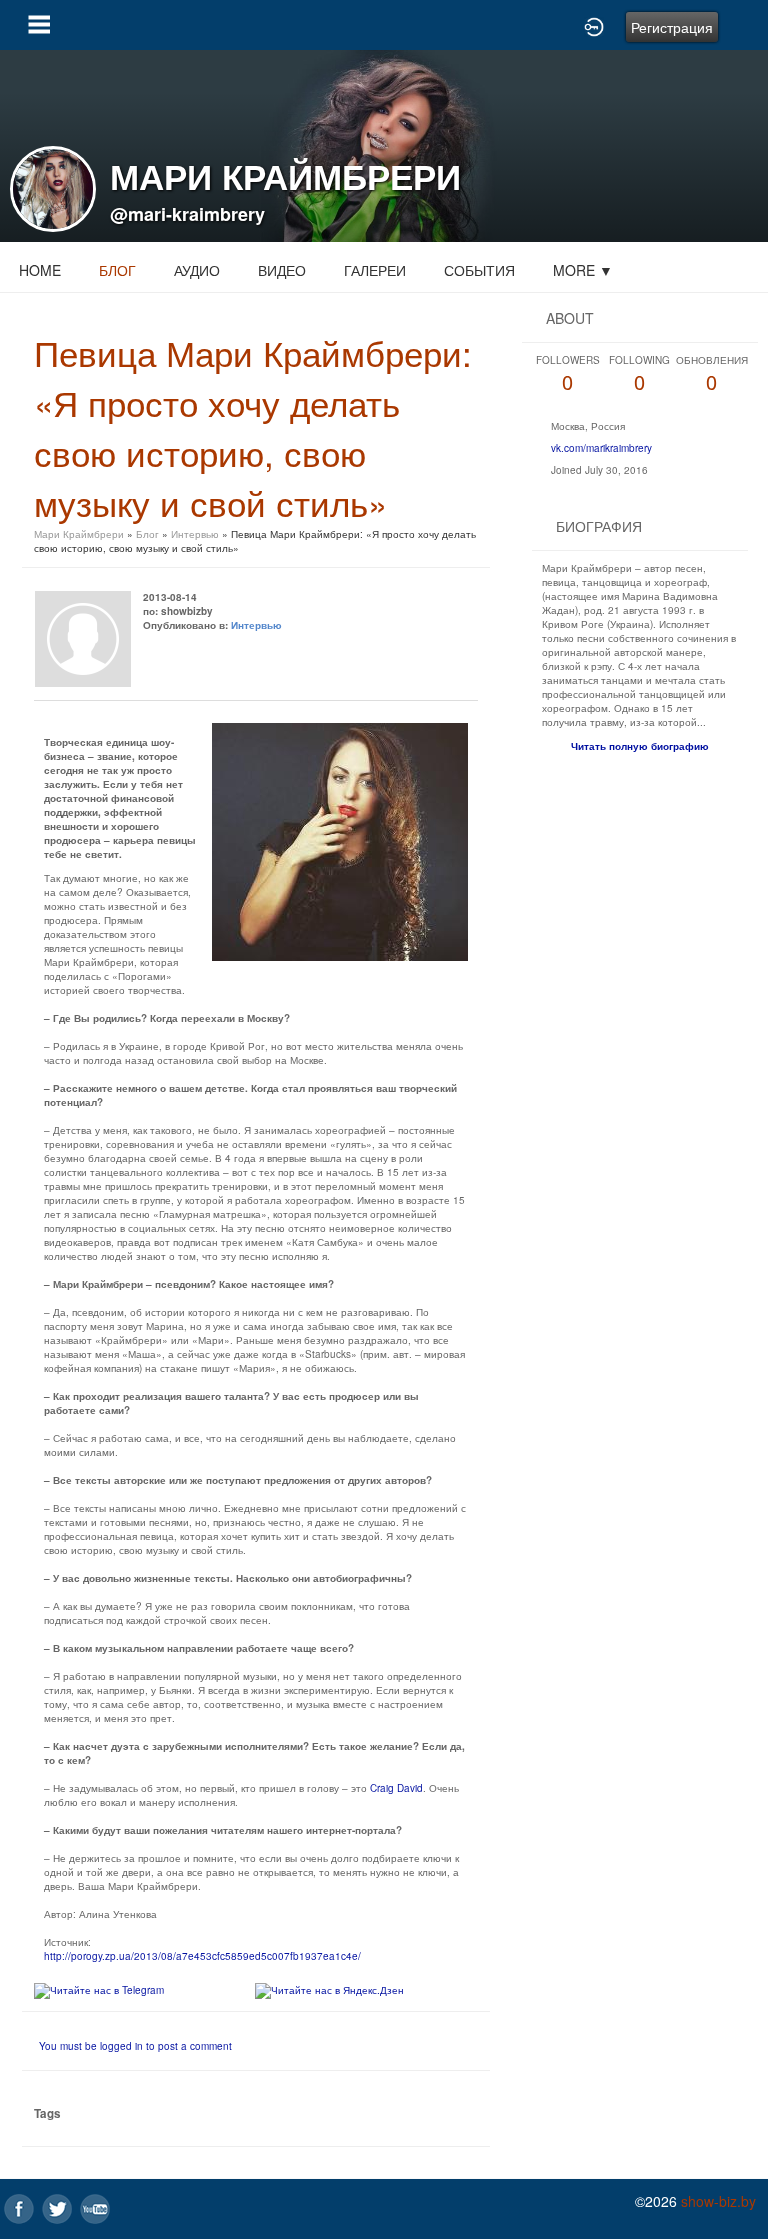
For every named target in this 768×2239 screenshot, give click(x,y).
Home (40, 270)
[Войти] (594, 25)
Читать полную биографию (640, 746)
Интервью (195, 534)
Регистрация (672, 27)
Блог (117, 270)
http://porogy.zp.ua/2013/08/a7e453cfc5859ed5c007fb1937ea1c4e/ (202, 1956)
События (479, 270)
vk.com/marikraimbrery (601, 448)
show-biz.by (718, 2201)
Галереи (375, 270)
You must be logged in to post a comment (135, 2046)
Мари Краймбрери (79, 534)
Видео (282, 270)
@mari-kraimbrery (187, 214)
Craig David (396, 1788)
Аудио (197, 270)
